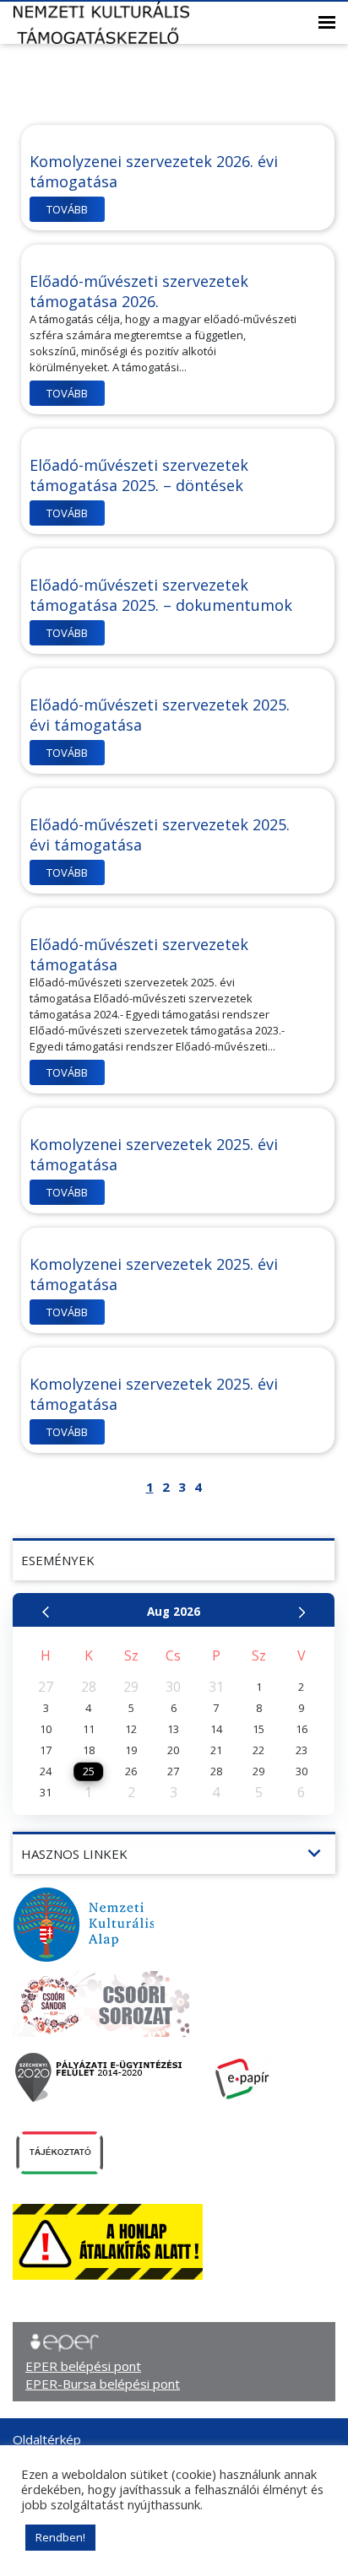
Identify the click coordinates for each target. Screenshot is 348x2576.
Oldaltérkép (47, 2439)
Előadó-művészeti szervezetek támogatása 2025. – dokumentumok (161, 595)
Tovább (67, 209)
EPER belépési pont (83, 2366)
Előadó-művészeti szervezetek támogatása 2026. (139, 291)
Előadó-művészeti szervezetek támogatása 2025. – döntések (139, 475)
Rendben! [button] (60, 2537)
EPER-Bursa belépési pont (103, 2384)
